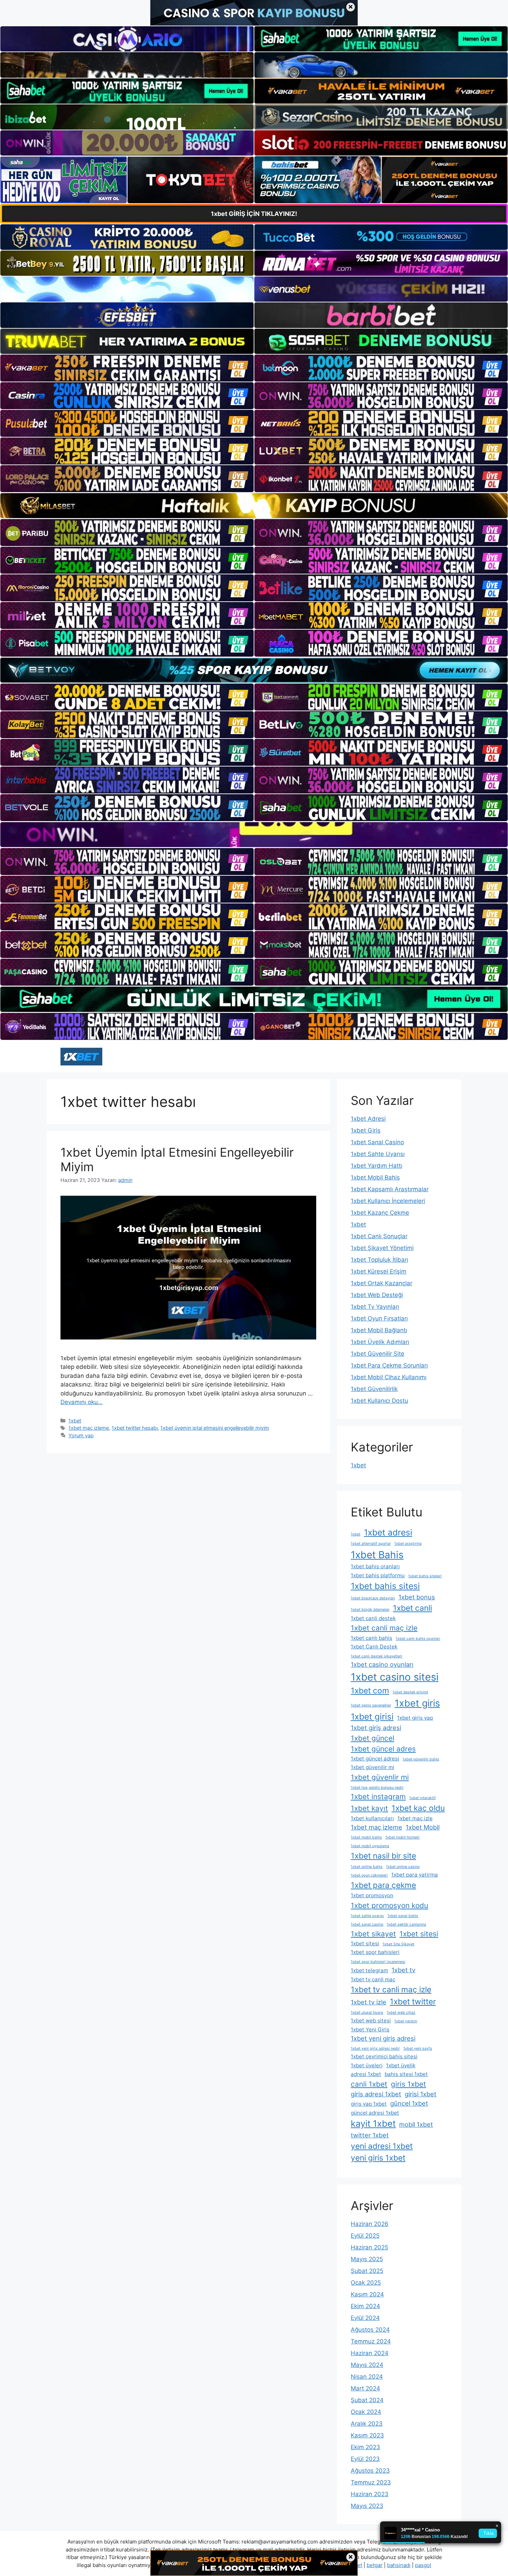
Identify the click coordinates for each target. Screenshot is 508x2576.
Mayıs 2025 (367, 2259)
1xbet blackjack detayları (373, 1598)
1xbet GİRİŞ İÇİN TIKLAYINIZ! (254, 214)
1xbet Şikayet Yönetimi (382, 1248)
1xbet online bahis (367, 1867)
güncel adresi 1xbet (375, 2113)
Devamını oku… (82, 1402)
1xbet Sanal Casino (377, 1142)
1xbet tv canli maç (373, 1979)
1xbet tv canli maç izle (391, 1989)
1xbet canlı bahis (371, 1638)
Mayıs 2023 (367, 2506)
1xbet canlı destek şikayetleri (377, 1656)
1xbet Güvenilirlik (374, 1389)
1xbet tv (403, 1970)
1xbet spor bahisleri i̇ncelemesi (378, 1962)
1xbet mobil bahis (366, 1837)
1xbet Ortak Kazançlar (382, 1283)
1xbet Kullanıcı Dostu (379, 1401)
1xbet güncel (373, 1738)
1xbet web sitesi (371, 2020)
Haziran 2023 (370, 2494)
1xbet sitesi (419, 1934)
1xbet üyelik (401, 2065)
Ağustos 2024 (370, 2330)
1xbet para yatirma (415, 1875)
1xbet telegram (369, 1970)
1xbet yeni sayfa (418, 2048)
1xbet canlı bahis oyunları (418, 1639)
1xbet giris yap (415, 1718)
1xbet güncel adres (383, 1749)
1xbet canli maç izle (384, 1628)
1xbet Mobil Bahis (375, 1177)
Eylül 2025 (365, 2236)
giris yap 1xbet (369, 2104)
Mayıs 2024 (367, 2365)
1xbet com (370, 1690)
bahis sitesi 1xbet (406, 2074)
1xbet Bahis (377, 1555)
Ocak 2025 (366, 2283)
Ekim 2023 (365, 2447)
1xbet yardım (406, 2021)
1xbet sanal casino (367, 1924)
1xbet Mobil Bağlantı (379, 1330)
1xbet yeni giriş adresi (383, 2038)
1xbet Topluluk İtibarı (379, 1260)
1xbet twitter (413, 2001)
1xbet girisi (372, 1717)
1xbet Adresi (368, 1119)
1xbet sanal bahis (403, 1916)
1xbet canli (412, 1608)
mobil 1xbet (416, 2124)
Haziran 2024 (370, 2353)
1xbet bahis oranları (375, 1566)
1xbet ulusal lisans (367, 2013)
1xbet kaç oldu (418, 1808)
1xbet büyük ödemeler (370, 1610)
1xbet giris (417, 1703)
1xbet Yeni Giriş (370, 2029)
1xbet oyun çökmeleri (369, 1875)
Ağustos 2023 (370, 2471)
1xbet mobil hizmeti (402, 1837)
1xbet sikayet (373, 1934)
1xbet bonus (417, 1597)
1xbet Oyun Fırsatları (379, 1318)
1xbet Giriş (366, 1130)
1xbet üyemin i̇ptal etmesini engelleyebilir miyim (215, 1428)
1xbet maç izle (415, 1818)
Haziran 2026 (370, 2224)
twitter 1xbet (370, 2135)
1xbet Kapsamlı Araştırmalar (390, 1189)
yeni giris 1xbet (378, 2158)
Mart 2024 (365, 2388)
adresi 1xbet (366, 2074)
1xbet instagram (378, 1797)
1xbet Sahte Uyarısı (378, 1154)
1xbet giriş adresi (376, 1728)
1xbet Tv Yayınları (375, 1307)
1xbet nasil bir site (383, 1856)
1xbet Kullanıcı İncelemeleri (388, 1201)
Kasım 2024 (367, 2294)
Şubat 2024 (367, 2400)
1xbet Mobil (423, 1827)
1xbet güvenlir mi (380, 1777)
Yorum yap (81, 1435)
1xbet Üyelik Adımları (380, 1342)
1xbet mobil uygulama (370, 1846)
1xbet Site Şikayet (398, 1944)
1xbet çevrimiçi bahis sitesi (384, 2056)
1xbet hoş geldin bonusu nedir (377, 1788)
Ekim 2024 (365, 2306)
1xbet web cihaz (401, 2013)
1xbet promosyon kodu (389, 1905)
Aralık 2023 (367, 2424)
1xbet (75, 1421)
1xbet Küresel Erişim (379, 1271)
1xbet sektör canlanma (406, 1924)
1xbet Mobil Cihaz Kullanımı (389, 1377)
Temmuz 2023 (371, 2482)
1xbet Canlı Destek (374, 1647)
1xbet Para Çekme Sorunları (389, 1365)
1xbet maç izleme (89, 1428)
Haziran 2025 (369, 2247)
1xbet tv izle (369, 2002)
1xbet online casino (403, 1867)
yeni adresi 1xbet (382, 2146)
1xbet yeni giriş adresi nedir (375, 2048)
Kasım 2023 (367, 2435)
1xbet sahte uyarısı (367, 1916)
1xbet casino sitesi (395, 1677)
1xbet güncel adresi (375, 1759)
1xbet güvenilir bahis (421, 1759)
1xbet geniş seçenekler (371, 1705)
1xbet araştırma (408, 1544)
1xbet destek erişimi (410, 1692)
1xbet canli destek (373, 1618)
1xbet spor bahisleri (375, 1952)
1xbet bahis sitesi (385, 1586)
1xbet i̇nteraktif (422, 1798)
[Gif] (254, 506)
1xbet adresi (388, 1532)
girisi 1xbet (421, 2094)
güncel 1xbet (409, 2103)
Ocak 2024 (366, 2412)
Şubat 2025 (367, 2271)
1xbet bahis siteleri (425, 1576)
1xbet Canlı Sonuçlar (379, 1236)
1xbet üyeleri (367, 2065)
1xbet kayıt (369, 1808)
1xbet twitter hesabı (135, 1428)
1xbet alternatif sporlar (371, 1544)
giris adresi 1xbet (376, 2094)
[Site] (127, 368)
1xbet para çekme (383, 1885)
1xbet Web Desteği (377, 1295)
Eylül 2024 (365, 2318)
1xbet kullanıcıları (372, 1818)
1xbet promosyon (372, 1895)
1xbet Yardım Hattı (377, 1166)
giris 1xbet (408, 2084)
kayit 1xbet (373, 2123)
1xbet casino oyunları (382, 1664)
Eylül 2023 (365, 2459)
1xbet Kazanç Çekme (380, 1213)
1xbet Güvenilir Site (378, 1354)
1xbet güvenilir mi (373, 1767)
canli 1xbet (369, 2084)
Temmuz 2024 (371, 2341)
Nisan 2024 (367, 2377)
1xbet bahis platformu (378, 1575)
